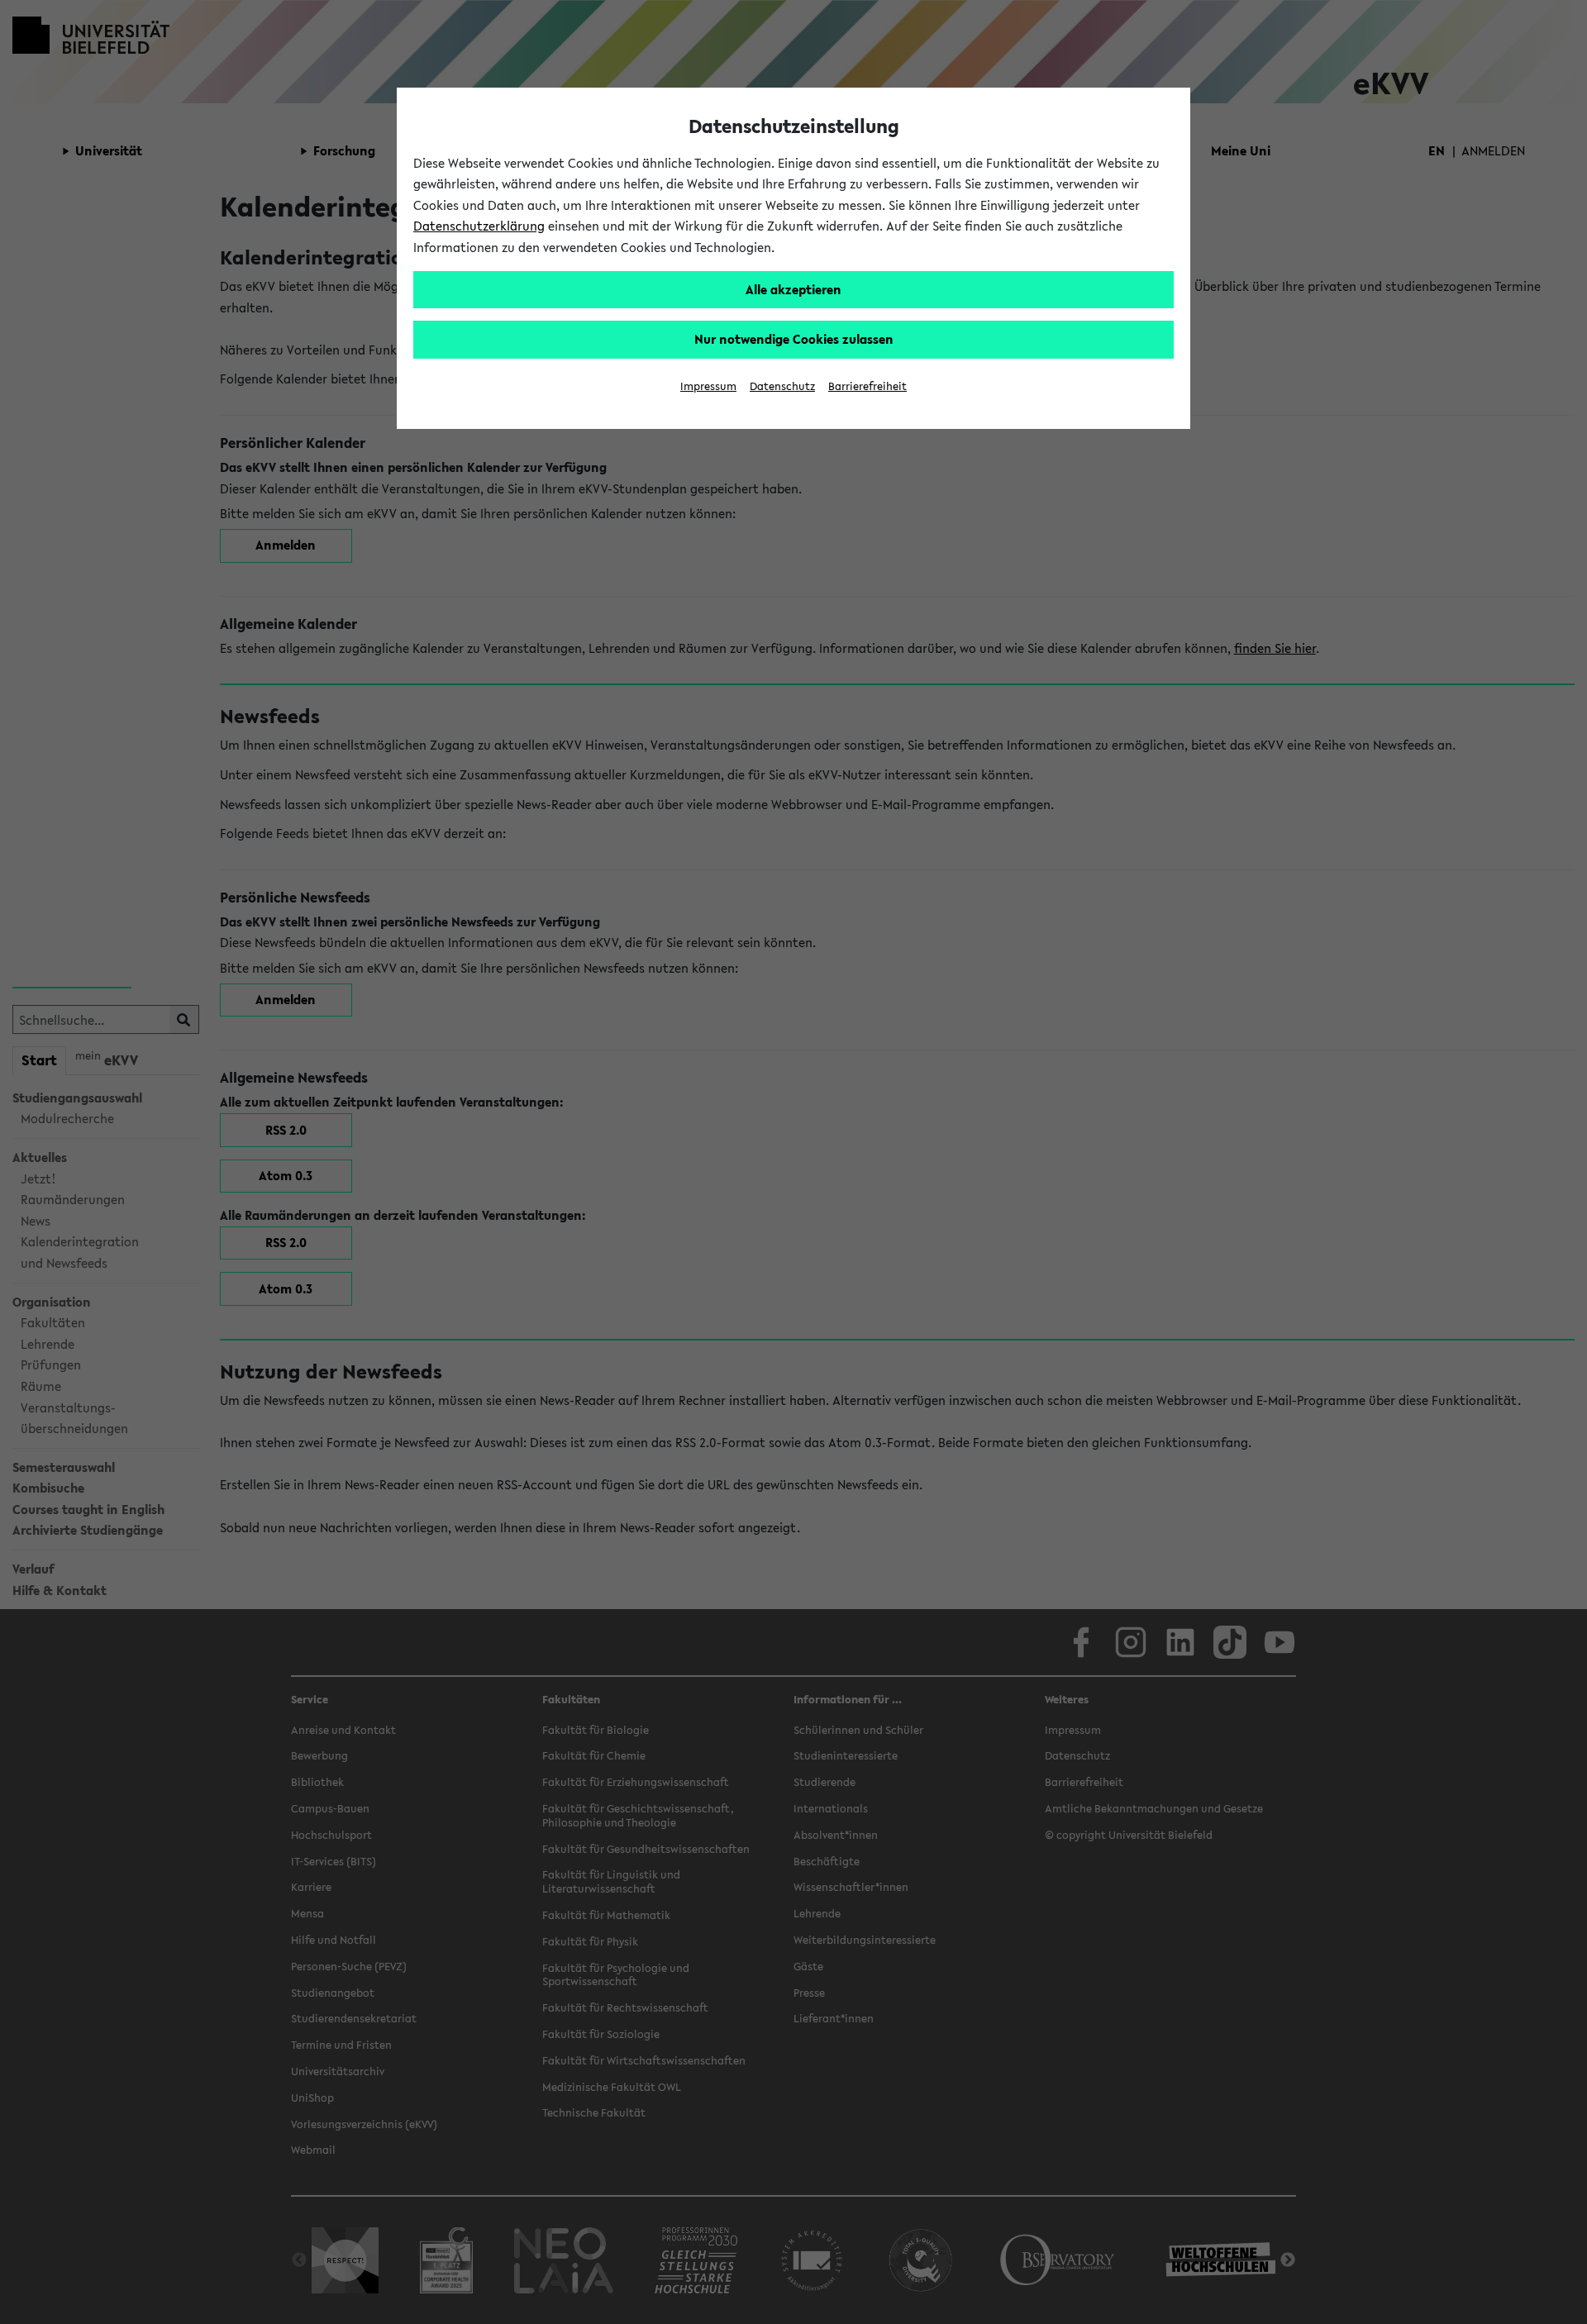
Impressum (708, 386)
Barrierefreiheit (867, 386)
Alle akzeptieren (793, 289)
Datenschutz (782, 386)
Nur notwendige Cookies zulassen (794, 339)
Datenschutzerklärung (479, 226)
